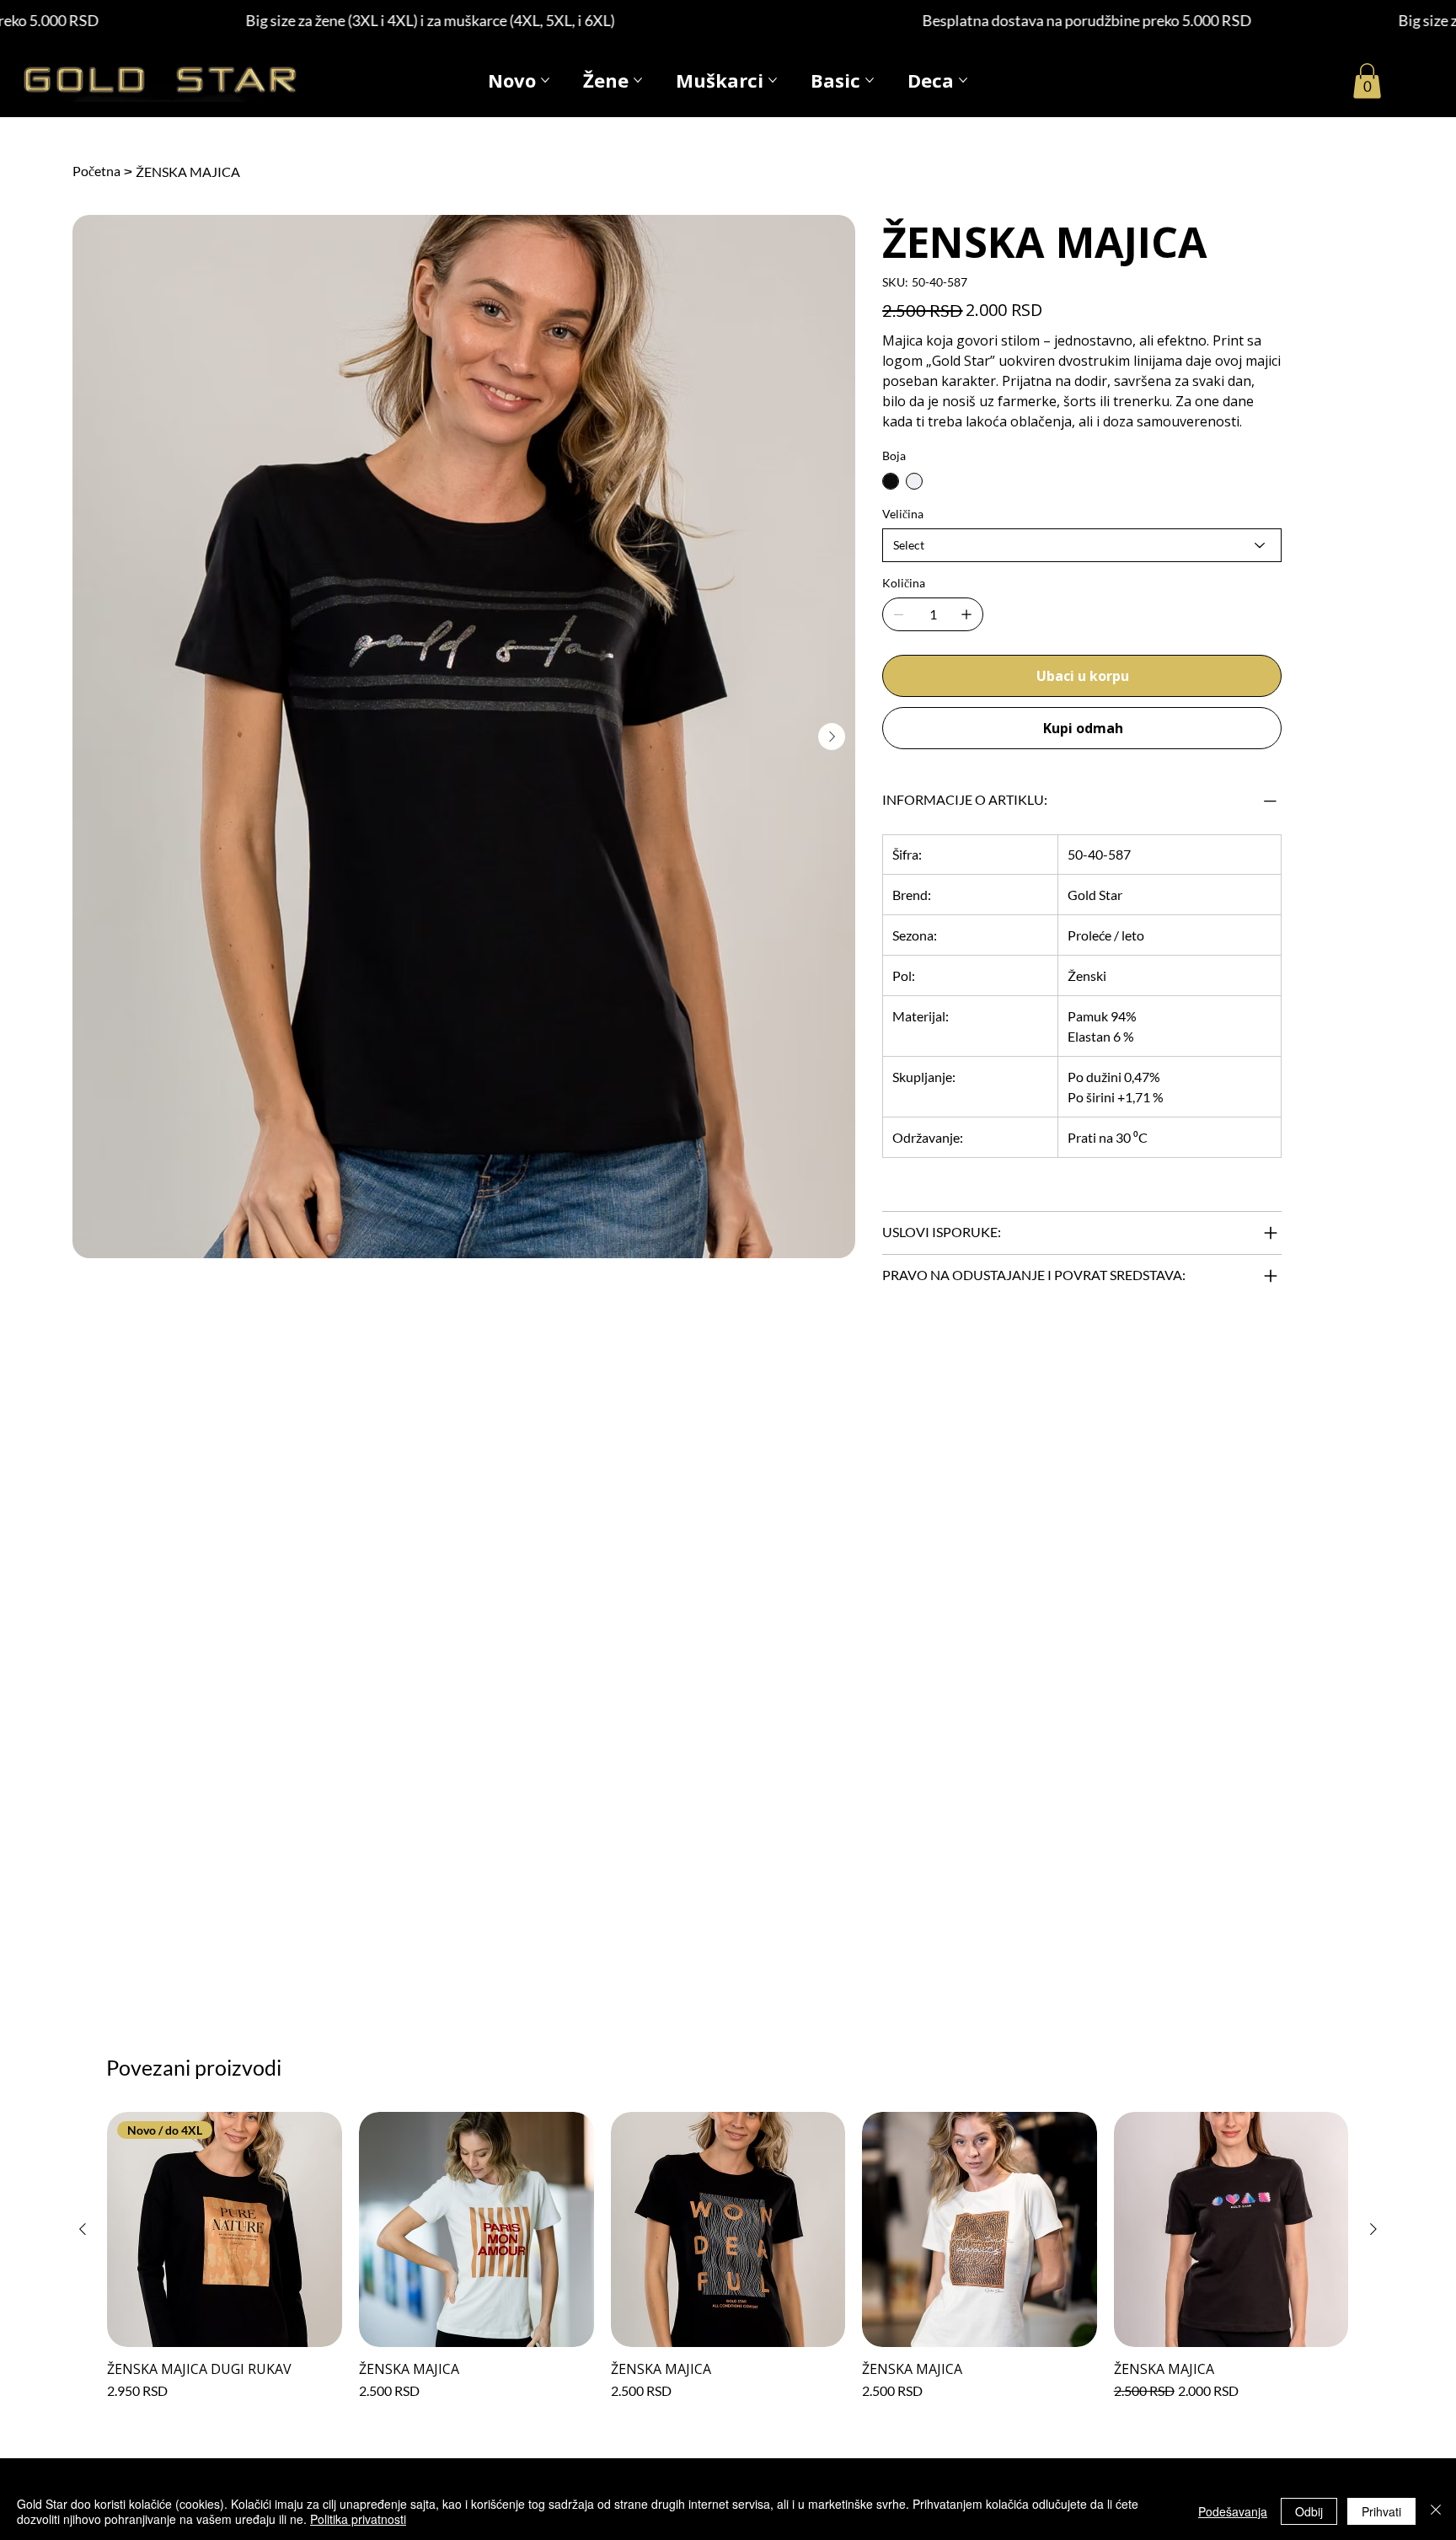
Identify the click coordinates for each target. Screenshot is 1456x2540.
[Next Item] (832, 737)
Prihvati (1381, 2511)
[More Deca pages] (963, 80)
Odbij (1309, 2511)
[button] (1367, 81)
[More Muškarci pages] (773, 80)
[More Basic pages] (870, 80)
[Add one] (966, 614)
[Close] (1436, 2511)
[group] (728, 2256)
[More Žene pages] (638, 80)
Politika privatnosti (358, 2519)
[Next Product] (1373, 2229)
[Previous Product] (83, 2229)
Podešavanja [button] (1233, 2511)
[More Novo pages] (545, 80)
